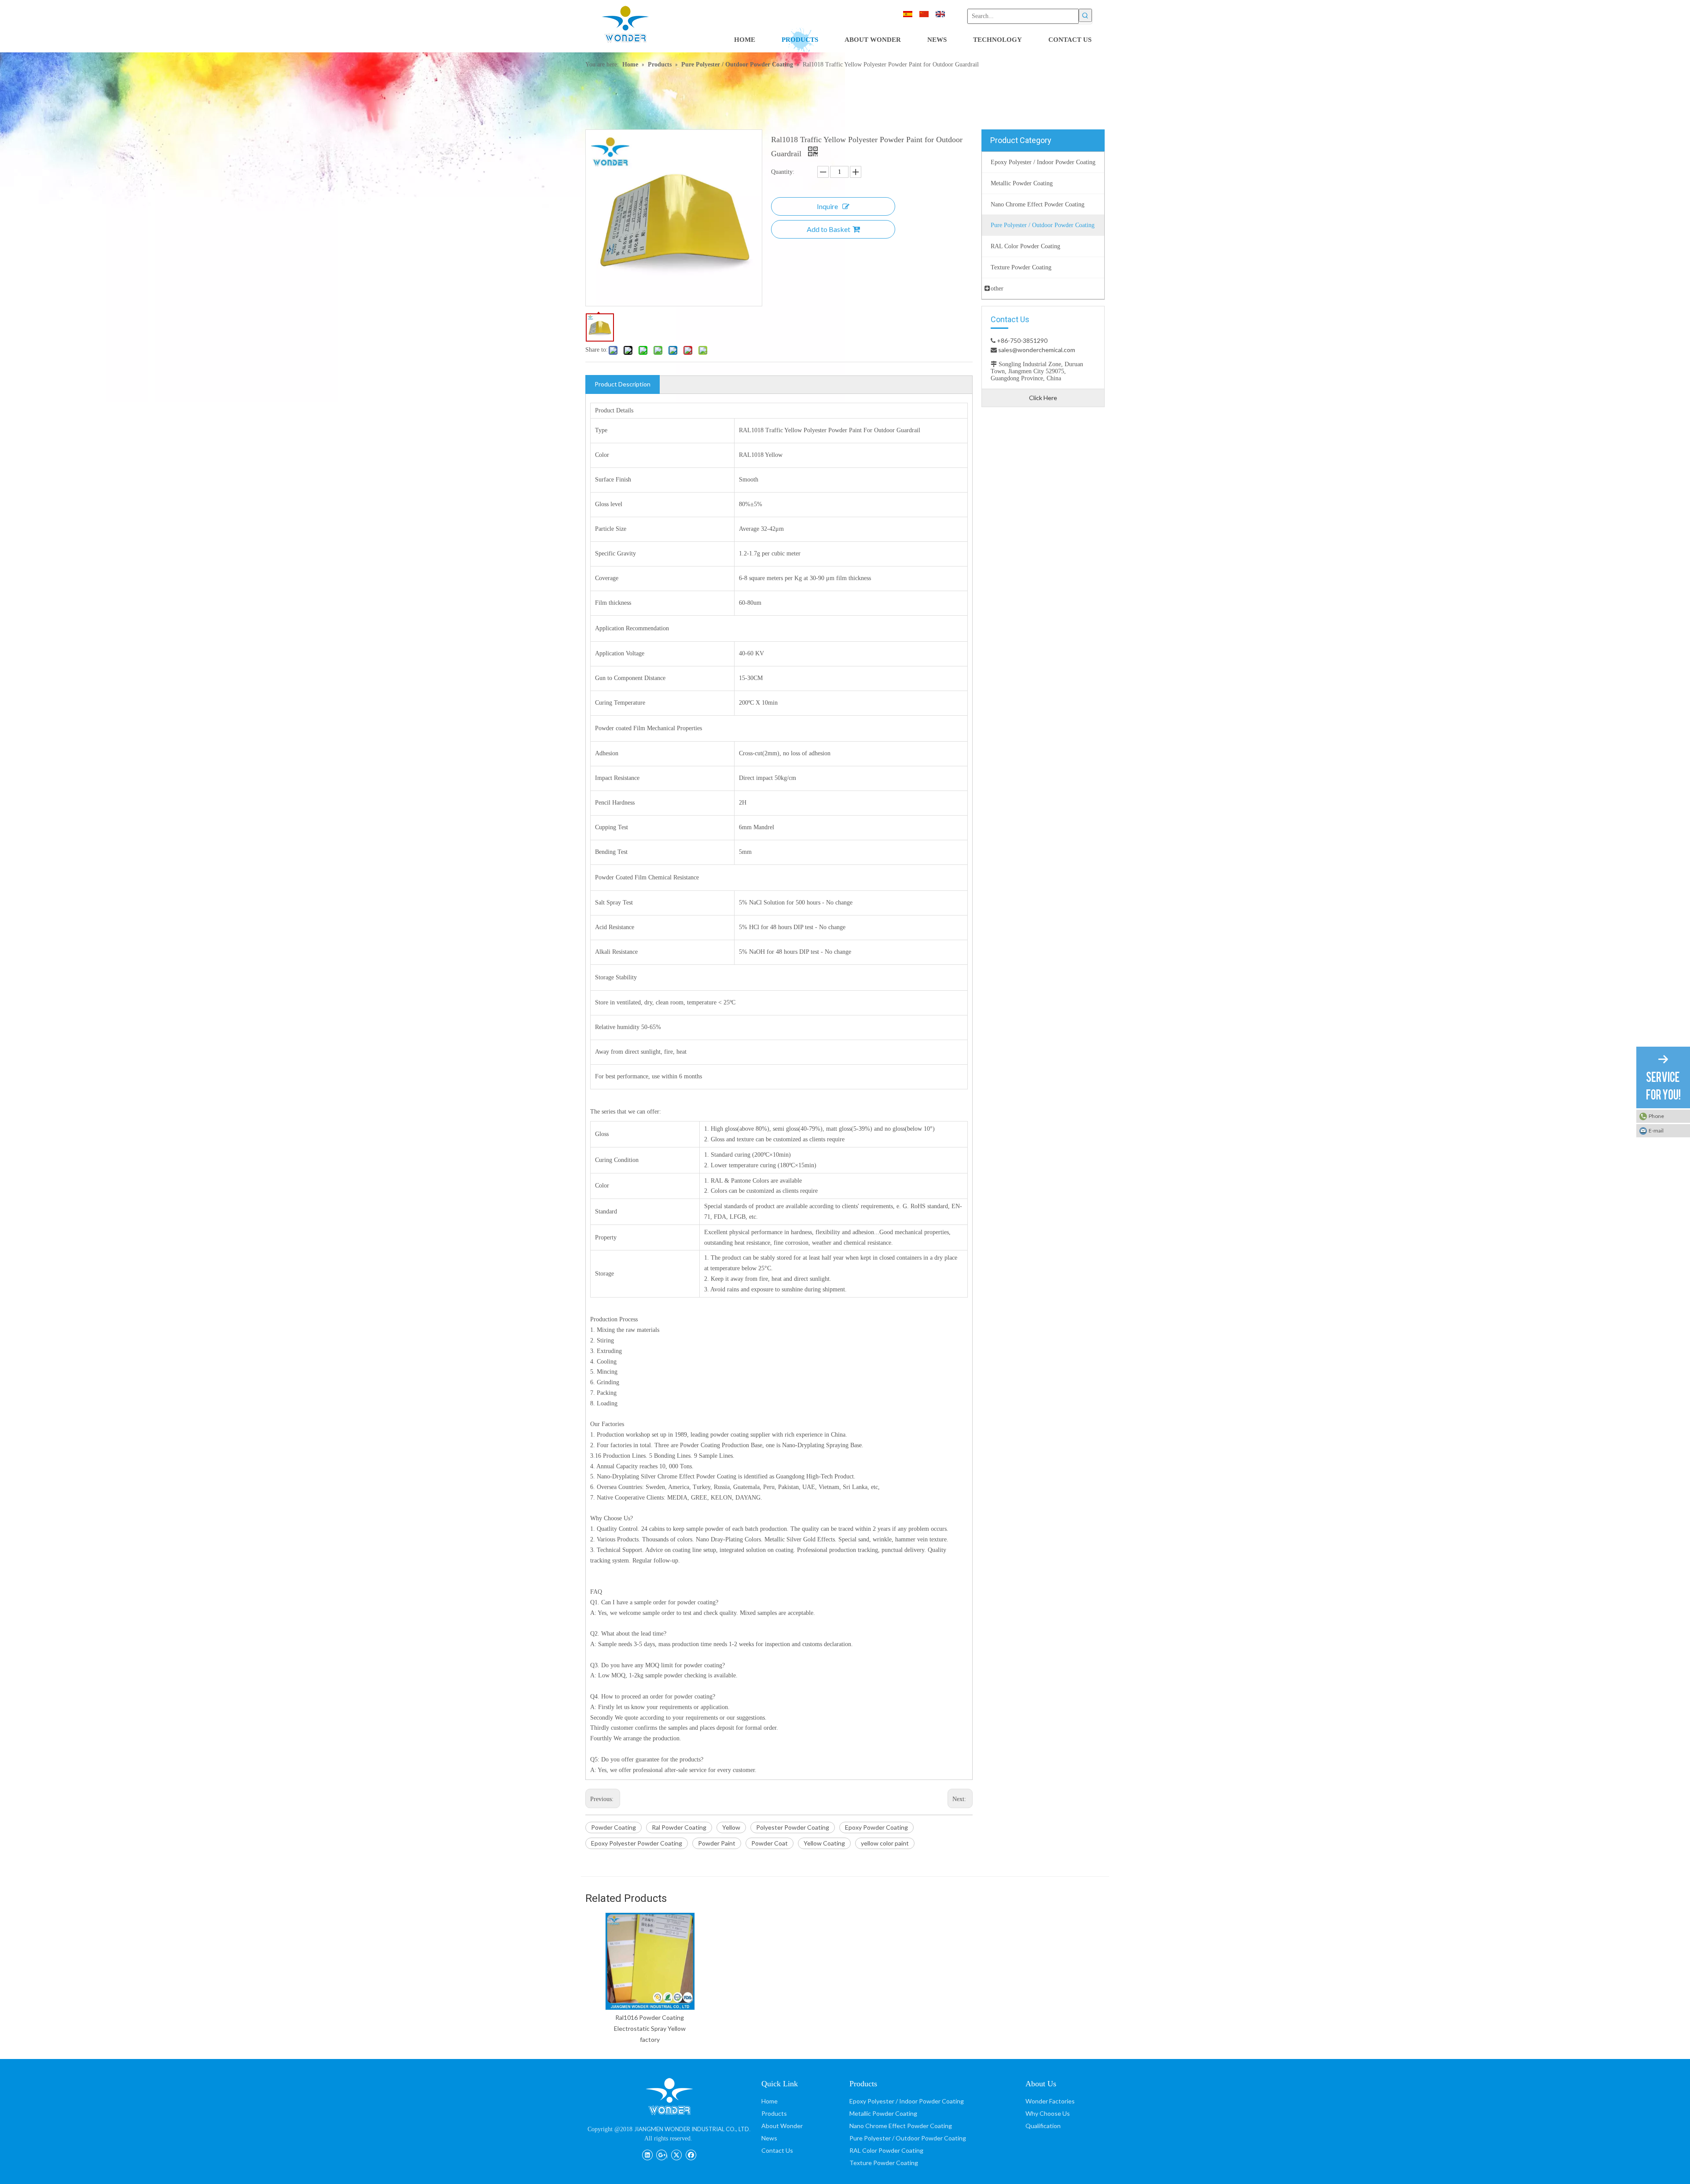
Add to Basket (828, 229)
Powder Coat (770, 1843)
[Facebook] (691, 2154)
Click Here (1043, 398)
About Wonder (782, 2126)
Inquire (827, 206)
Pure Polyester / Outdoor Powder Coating (908, 2138)
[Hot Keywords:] (1085, 15)
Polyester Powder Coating (793, 1827)
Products (774, 2113)
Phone (1656, 1116)
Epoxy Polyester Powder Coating (637, 1843)
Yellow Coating (824, 1843)
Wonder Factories (1050, 2101)
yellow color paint (885, 1843)
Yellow (731, 1827)
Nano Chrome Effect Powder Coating (901, 2126)
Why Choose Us (1048, 2113)
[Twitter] (676, 2154)
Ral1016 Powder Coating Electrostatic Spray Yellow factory (650, 2028)
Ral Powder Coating (679, 1827)
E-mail (1656, 1131)
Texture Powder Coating (884, 2163)
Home (770, 2101)
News (769, 2138)
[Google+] (662, 2154)
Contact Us (777, 2150)
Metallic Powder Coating (883, 2113)
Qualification (1043, 2126)
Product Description (623, 384)
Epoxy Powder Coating (876, 1827)
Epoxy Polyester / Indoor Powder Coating (907, 2101)
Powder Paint (717, 1843)
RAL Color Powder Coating (886, 2150)
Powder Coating (614, 1827)
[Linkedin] (647, 2154)
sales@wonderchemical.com (1036, 350)
